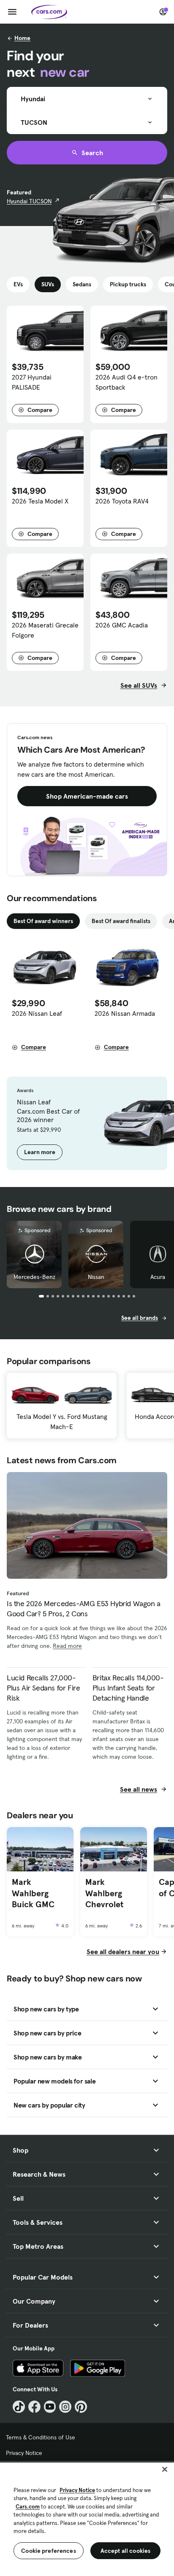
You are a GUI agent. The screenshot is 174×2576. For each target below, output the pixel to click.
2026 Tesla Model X (40, 501)
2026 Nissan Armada (125, 1013)
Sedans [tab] (82, 284)
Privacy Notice (24, 2453)
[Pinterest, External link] (81, 2407)
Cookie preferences (49, 2551)
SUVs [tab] (48, 284)
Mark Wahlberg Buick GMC (33, 1893)
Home (22, 38)
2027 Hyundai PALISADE (32, 382)
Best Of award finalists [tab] (121, 921)
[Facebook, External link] (34, 2407)
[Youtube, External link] (50, 2407)
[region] (87, 2518)
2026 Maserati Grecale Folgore (45, 630)
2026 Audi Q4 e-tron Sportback (126, 382)
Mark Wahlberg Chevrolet (104, 1893)
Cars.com (28, 2507)
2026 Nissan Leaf (37, 1013)
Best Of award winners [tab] (43, 921)
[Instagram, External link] (65, 2407)
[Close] (165, 2469)
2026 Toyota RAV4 (122, 501)
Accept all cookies (126, 2551)
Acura (158, 1277)
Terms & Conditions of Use (41, 2437)
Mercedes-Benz (34, 1277)
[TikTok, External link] (19, 2407)
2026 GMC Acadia (122, 625)
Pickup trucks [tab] (128, 284)
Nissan (96, 1277)
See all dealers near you (123, 1952)
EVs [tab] (18, 284)
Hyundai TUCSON (29, 201)
